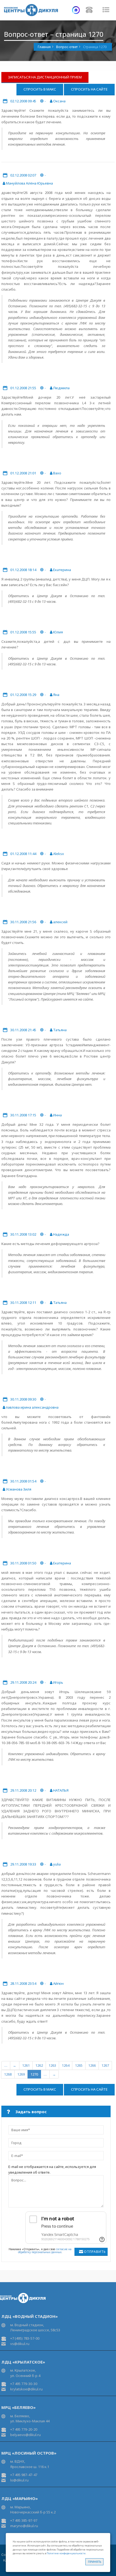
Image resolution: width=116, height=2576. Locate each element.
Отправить (95, 2252)
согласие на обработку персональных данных (45, 2251)
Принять (95, 2562)
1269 (21, 2074)
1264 (66, 2065)
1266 (92, 2065)
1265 (79, 2065)
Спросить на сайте (89, 89)
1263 (52, 2065)
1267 (105, 2065)
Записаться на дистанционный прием (45, 77)
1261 (26, 2065)
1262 (39, 2065)
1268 (8, 2074)
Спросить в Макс (40, 89)
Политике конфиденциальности (66, 2553)
